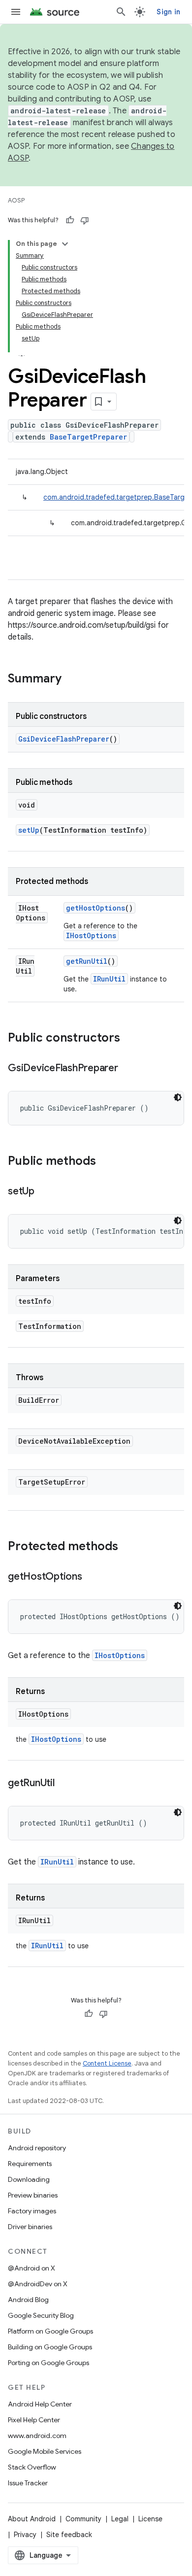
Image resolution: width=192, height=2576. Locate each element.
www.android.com (37, 2436)
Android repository (37, 2148)
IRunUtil (109, 979)
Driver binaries (30, 2227)
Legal (120, 2519)
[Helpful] (70, 220)
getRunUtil (87, 961)
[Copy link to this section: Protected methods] (128, 1547)
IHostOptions (91, 935)
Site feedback (69, 2535)
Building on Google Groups (50, 2347)
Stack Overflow (32, 2467)
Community (83, 2519)
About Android (32, 2519)
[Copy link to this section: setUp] (44, 1192)
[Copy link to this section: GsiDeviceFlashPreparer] (128, 1069)
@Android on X (32, 2268)
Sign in (168, 12)
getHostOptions (96, 908)
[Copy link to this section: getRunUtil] (64, 1784)
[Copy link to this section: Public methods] (106, 1162)
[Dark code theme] (178, 1097)
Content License (107, 2063)
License (150, 2519)
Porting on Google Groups (48, 2363)
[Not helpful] (85, 220)
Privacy (25, 2535)
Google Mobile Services (45, 2451)
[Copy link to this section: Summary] (71, 679)
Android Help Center (40, 2404)
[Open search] (121, 12)
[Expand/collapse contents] (65, 244)
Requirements (30, 2164)
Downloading (29, 2179)
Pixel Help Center (34, 2420)
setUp (29, 830)
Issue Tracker (28, 2483)
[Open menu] (16, 12)
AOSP (16, 200)
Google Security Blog (41, 2315)
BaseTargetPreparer (88, 437)
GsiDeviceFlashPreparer (64, 739)
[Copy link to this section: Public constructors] (130, 1039)
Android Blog (28, 2300)
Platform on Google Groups (50, 2331)
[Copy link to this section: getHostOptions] (92, 1577)
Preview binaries (33, 2195)
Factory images (32, 2211)
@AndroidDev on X (38, 2284)
